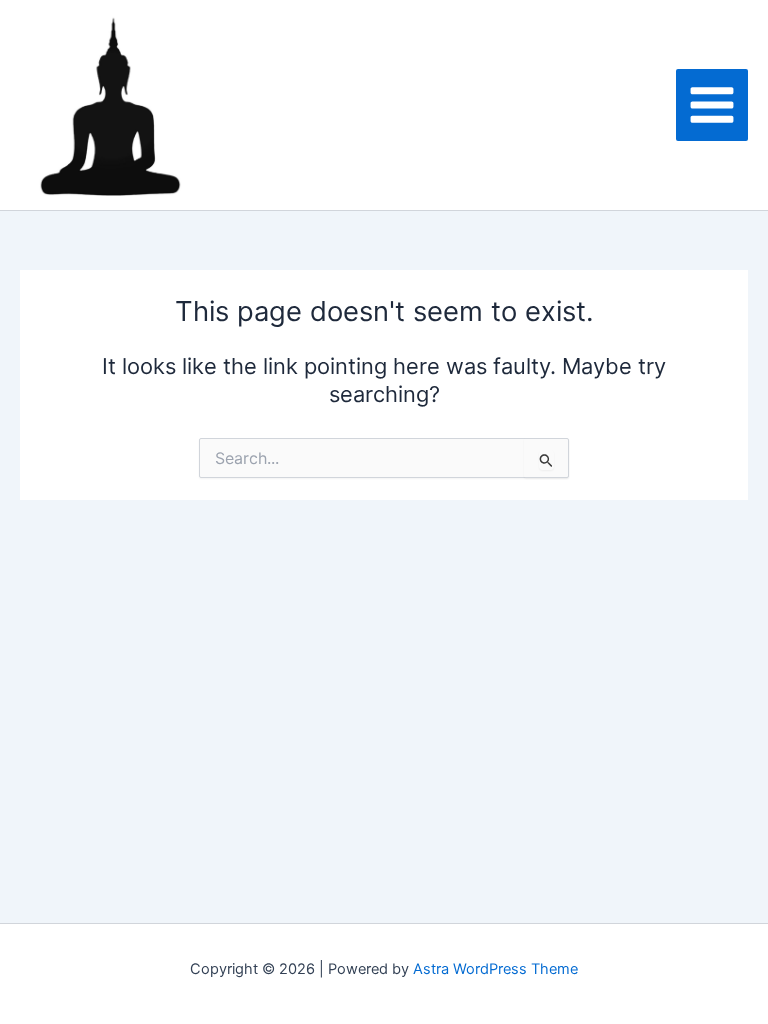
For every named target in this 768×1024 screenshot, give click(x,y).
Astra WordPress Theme (495, 969)
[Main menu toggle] (712, 105)
